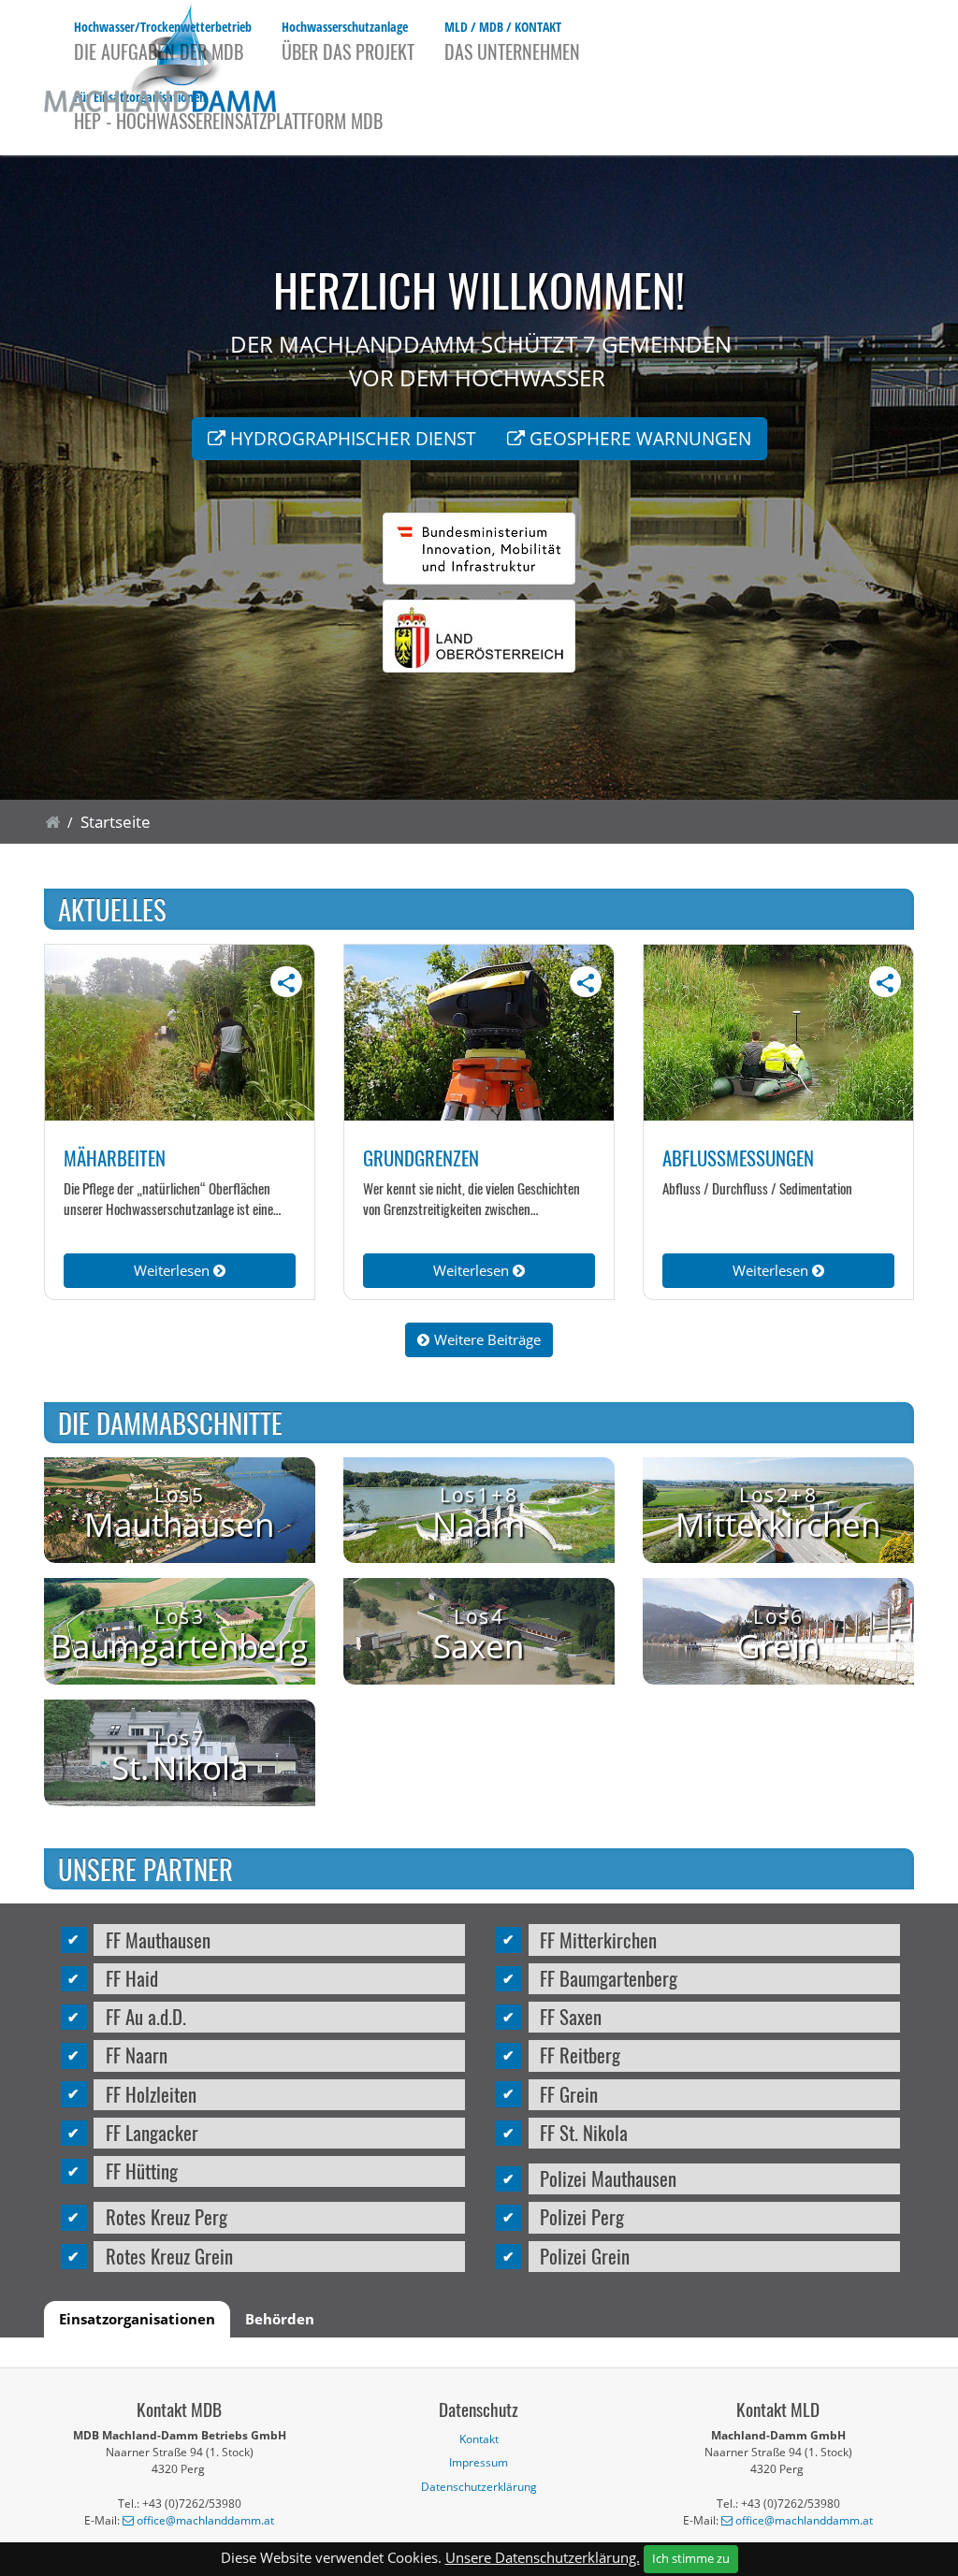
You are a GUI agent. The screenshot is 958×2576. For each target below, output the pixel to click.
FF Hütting (142, 2171)
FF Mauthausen (158, 1939)
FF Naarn (137, 2055)
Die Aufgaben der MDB (163, 41)
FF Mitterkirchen (598, 1939)
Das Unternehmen (512, 41)
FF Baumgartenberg (609, 1978)
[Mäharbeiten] (180, 1033)
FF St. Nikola (584, 2132)
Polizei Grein (585, 2256)
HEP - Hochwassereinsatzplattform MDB (228, 111)
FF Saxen (571, 2016)
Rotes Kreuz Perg (167, 2216)
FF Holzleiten (151, 2094)
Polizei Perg (582, 2216)
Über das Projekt (348, 41)
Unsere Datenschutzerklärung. (543, 2557)
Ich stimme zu (691, 2558)
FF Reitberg (580, 2055)
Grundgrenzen (421, 1158)
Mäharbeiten (115, 1158)
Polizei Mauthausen (608, 2178)
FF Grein (569, 2094)
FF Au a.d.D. (146, 2016)
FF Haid (132, 1978)
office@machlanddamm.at (205, 2520)
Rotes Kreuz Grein (169, 2256)
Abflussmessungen (738, 1158)
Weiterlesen (174, 1270)
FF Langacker (152, 2132)
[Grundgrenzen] (479, 1033)
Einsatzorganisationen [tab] (137, 2319)
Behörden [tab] (280, 2319)
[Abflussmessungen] (778, 1033)
